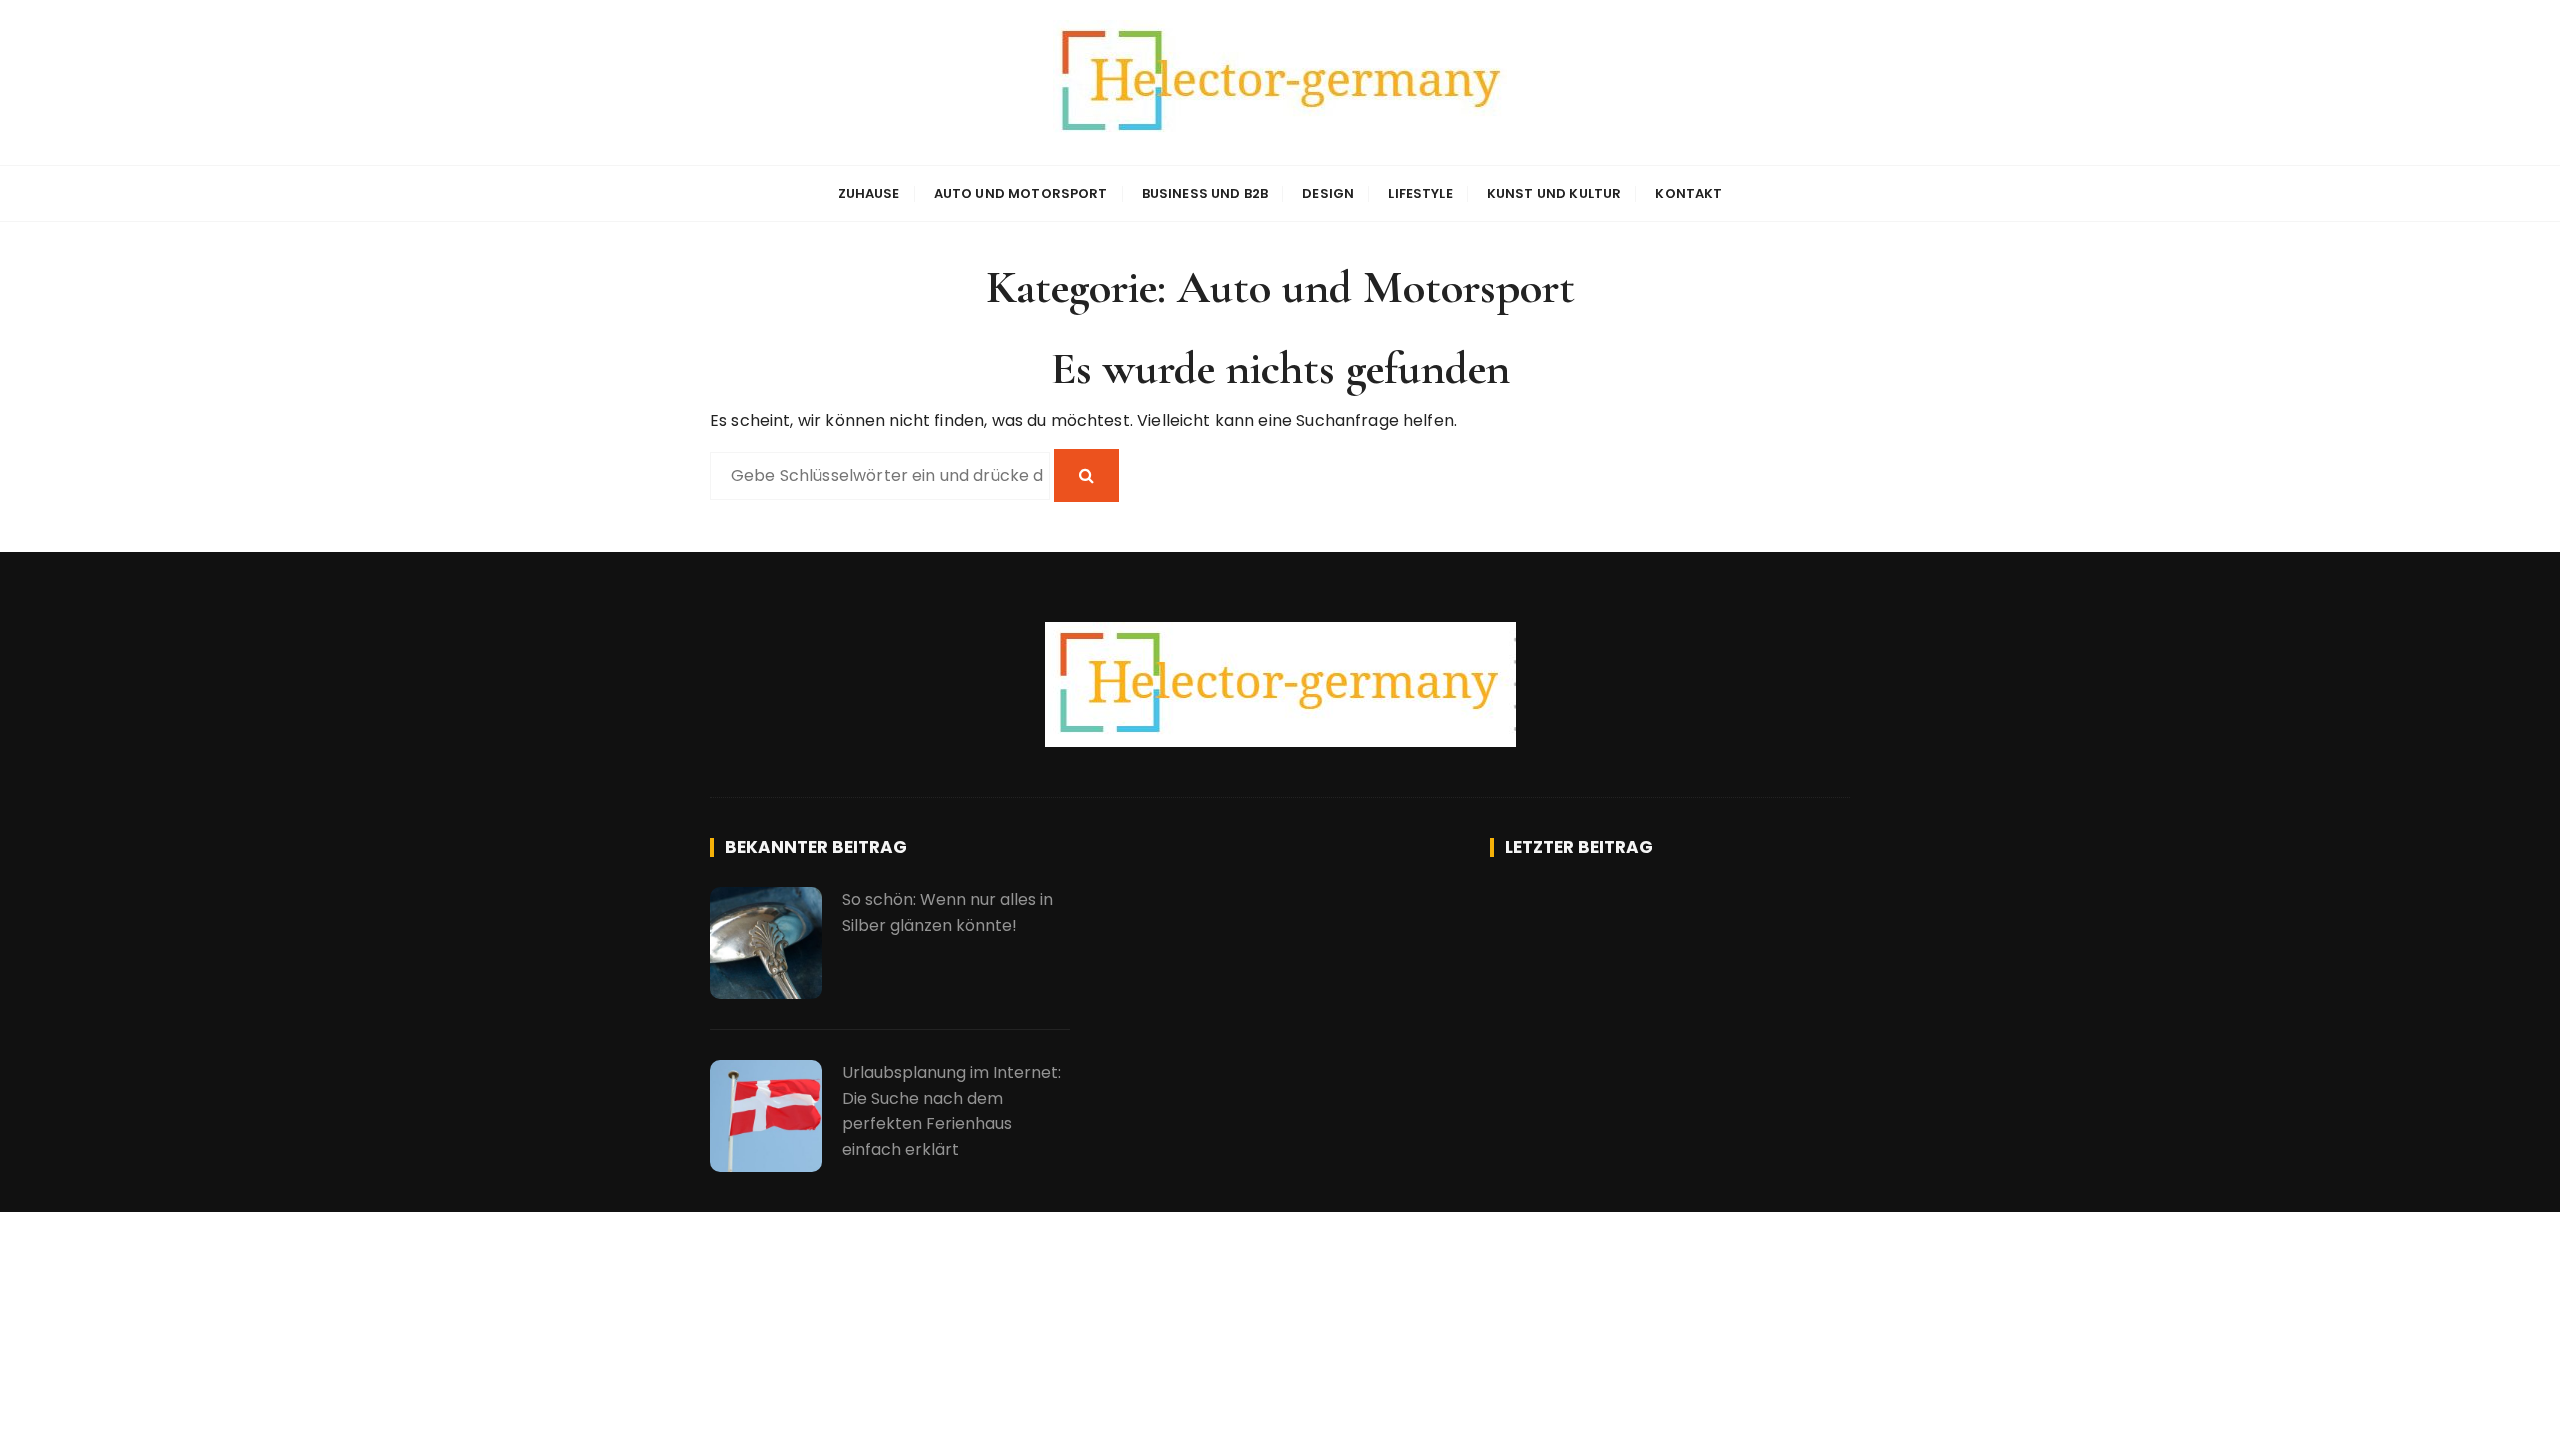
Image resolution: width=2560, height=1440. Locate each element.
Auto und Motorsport (1021, 193)
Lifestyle (1420, 193)
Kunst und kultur (1554, 193)
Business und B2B (1205, 193)
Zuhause (869, 193)
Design (1328, 193)
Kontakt (1688, 193)
